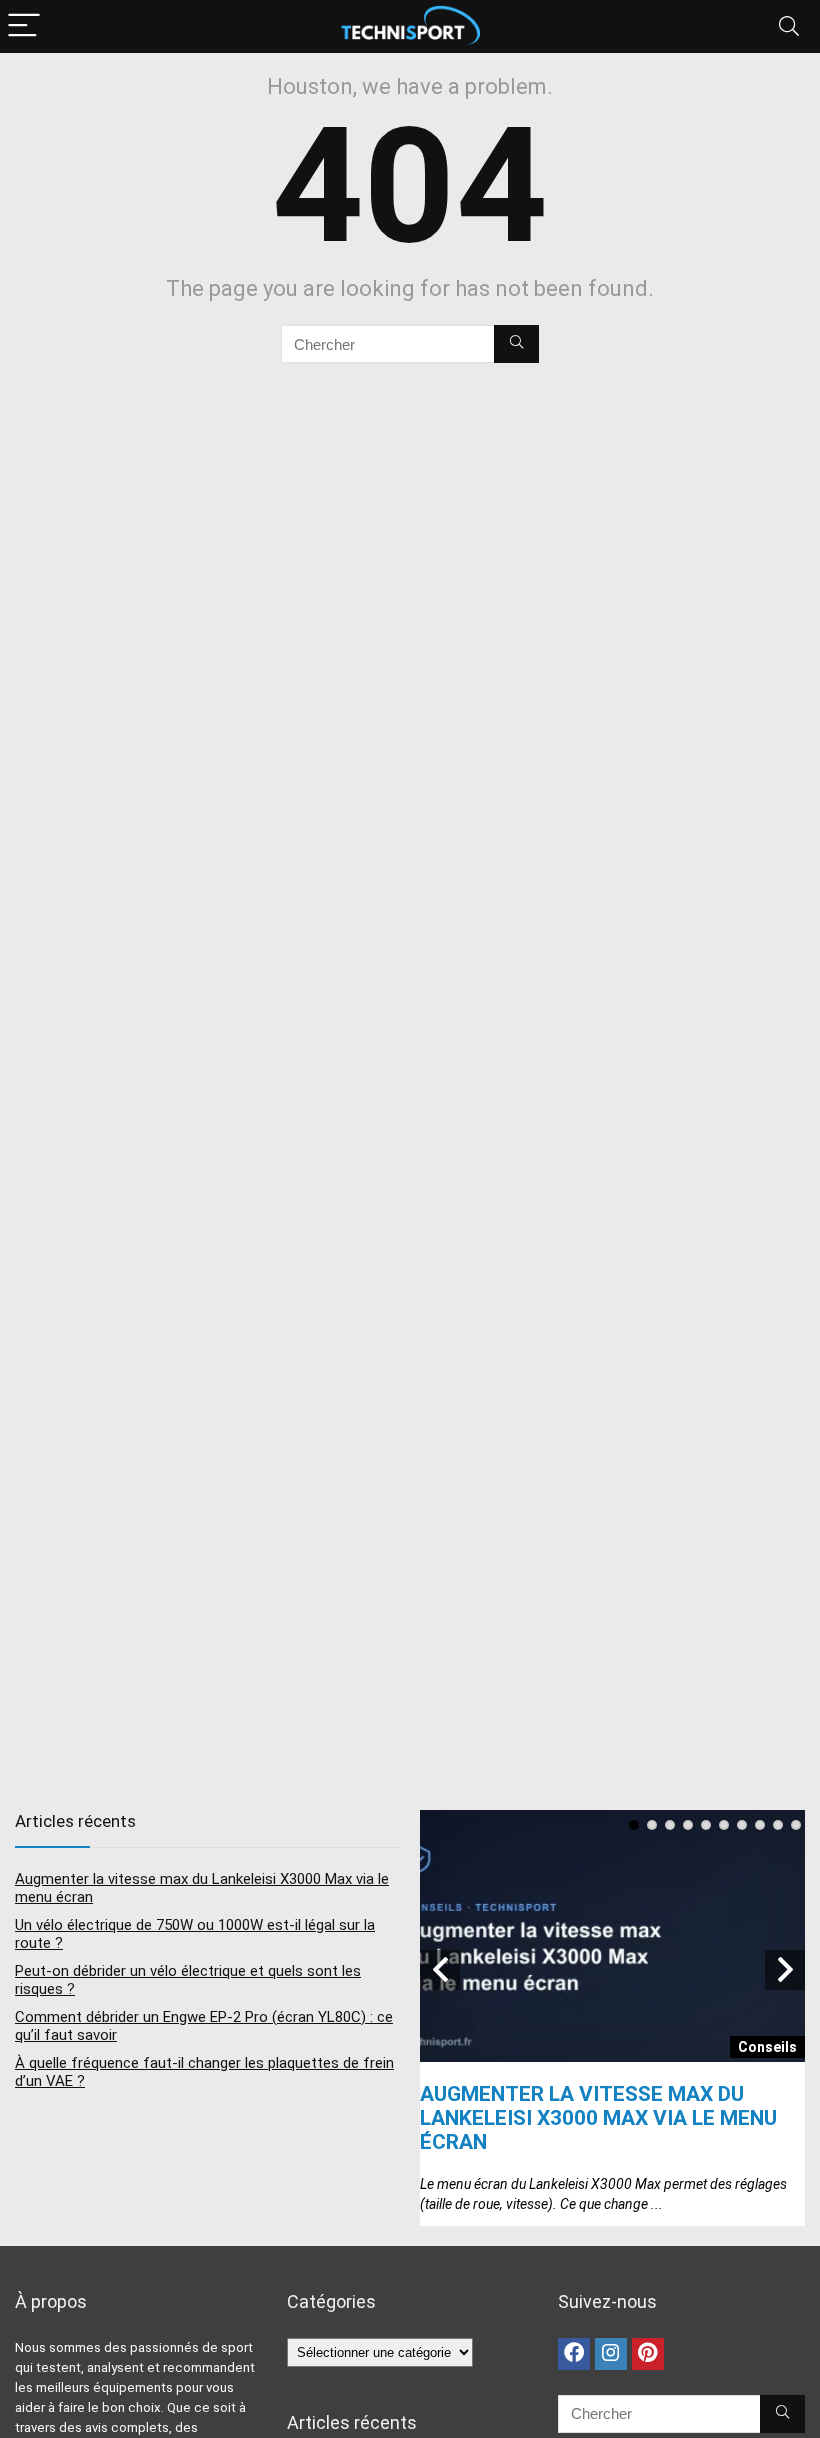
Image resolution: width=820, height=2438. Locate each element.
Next (785, 1970)
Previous (440, 1970)
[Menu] (24, 26)
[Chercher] (516, 344)
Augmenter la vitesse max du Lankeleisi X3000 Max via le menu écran (598, 2118)
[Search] (789, 26)
